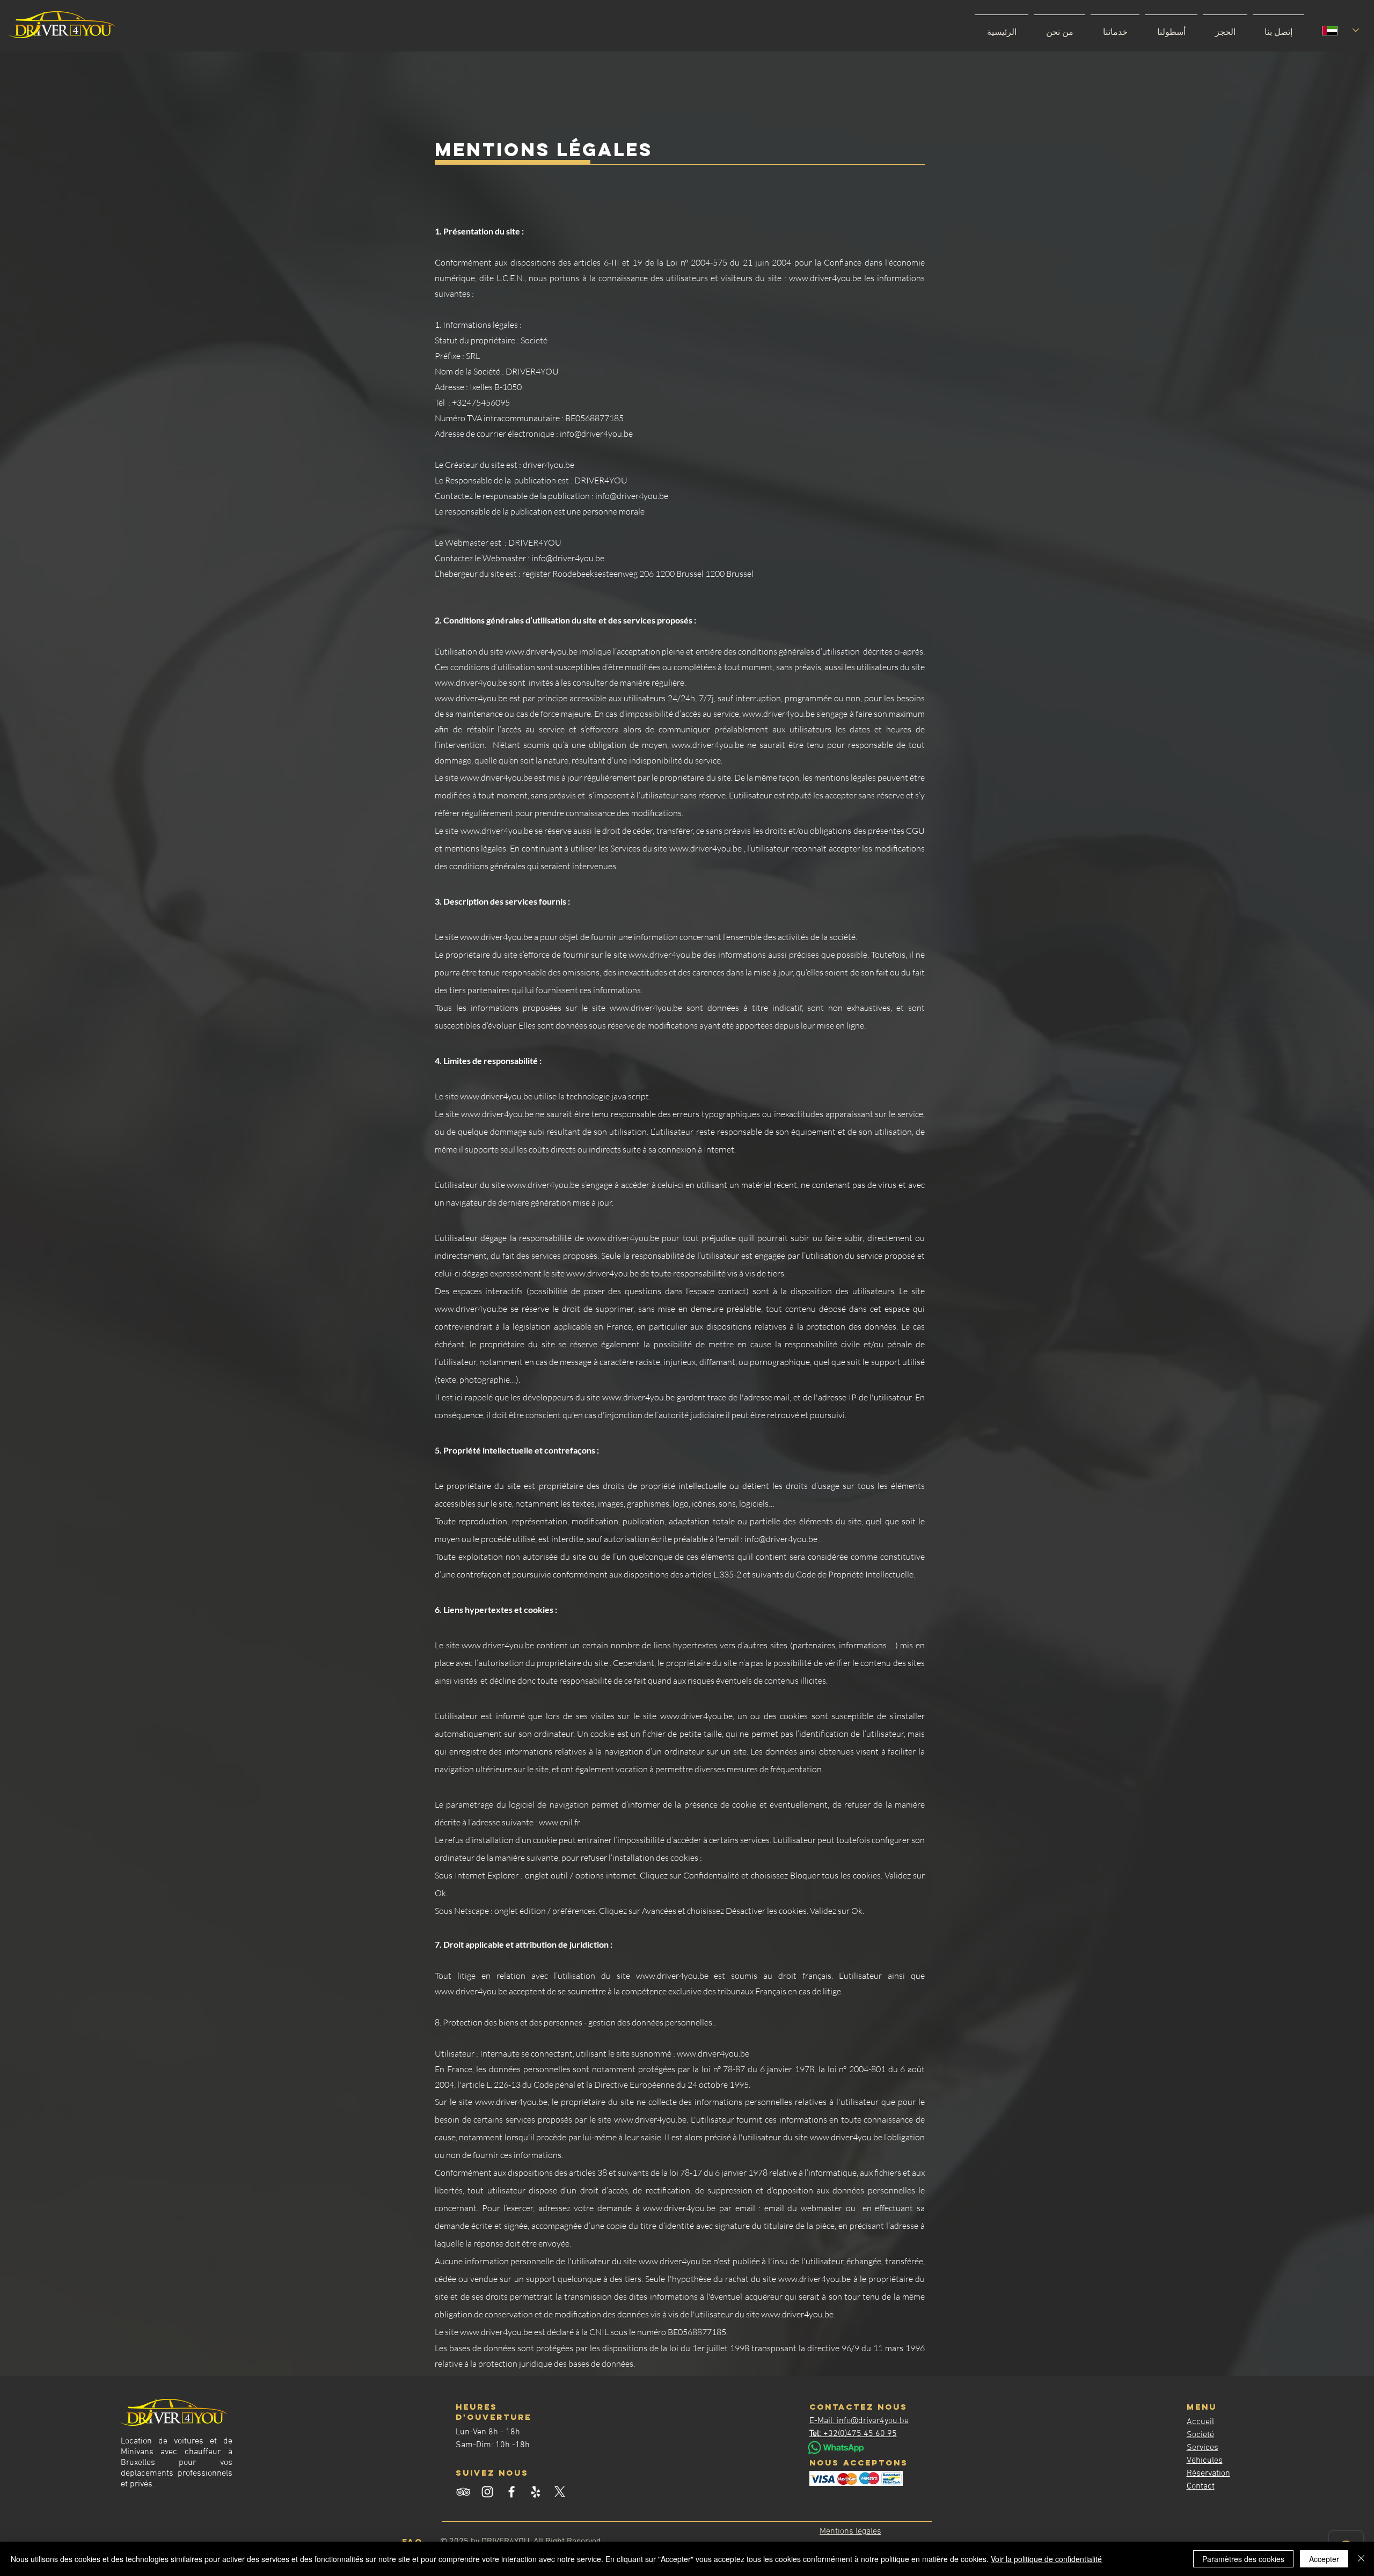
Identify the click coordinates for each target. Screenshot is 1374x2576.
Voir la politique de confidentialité (1046, 2559)
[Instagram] (487, 2492)
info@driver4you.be (781, 1539)
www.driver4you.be (496, 777)
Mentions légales (850, 2531)
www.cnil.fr (560, 1822)
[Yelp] (536, 2492)
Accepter (1324, 2559)
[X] (560, 2492)
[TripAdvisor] (463, 2492)
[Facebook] (511, 2492)
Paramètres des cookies (1243, 2559)
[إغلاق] (1361, 2559)
